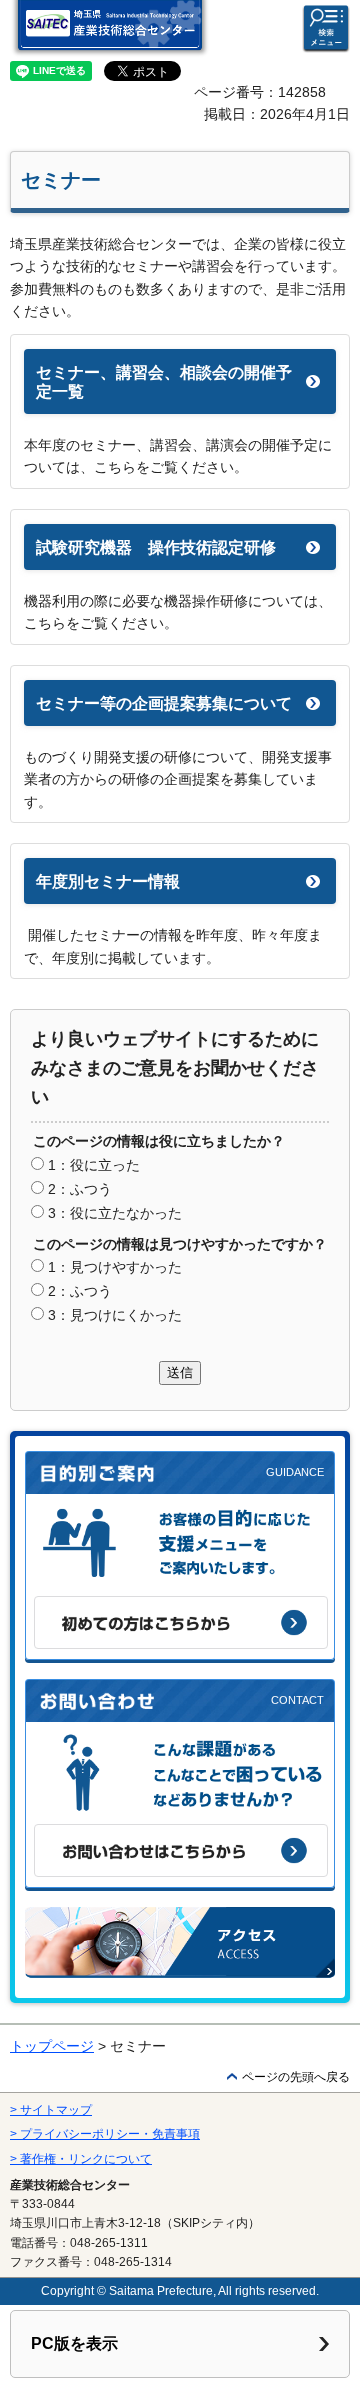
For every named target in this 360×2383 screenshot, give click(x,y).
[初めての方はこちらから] (181, 1622)
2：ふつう (80, 1189)
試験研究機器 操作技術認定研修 (156, 547)
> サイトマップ (51, 2110)
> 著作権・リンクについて (81, 2159)
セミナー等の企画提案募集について (164, 703)
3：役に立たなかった (115, 1213)
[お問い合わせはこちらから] (181, 1850)
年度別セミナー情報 (108, 881)
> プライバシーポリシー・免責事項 (105, 2134)
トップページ (52, 2046)
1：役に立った (94, 1165)
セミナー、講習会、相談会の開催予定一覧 (164, 382)
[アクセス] (180, 1943)
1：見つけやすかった (115, 1267)
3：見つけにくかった (115, 1315)
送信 (180, 1372)
